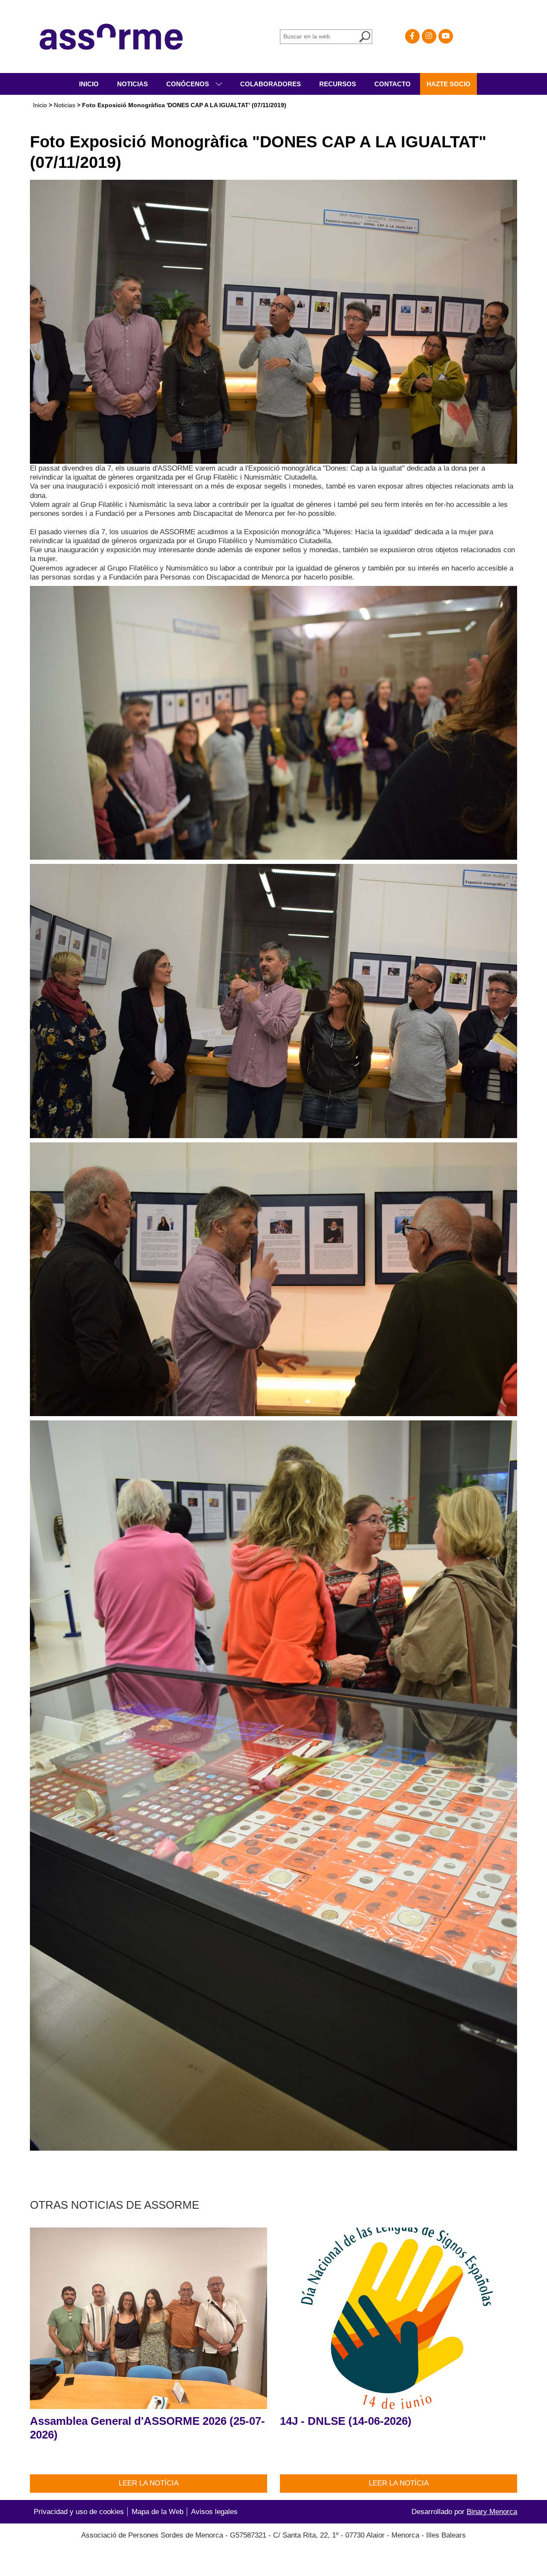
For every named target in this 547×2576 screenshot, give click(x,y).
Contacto (393, 84)
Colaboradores (271, 84)
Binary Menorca (492, 2512)
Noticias (132, 84)
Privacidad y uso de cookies (79, 2512)
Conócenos (188, 84)
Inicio (89, 84)
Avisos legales (214, 2512)
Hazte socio (448, 84)
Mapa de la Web (157, 2512)
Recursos (338, 84)
